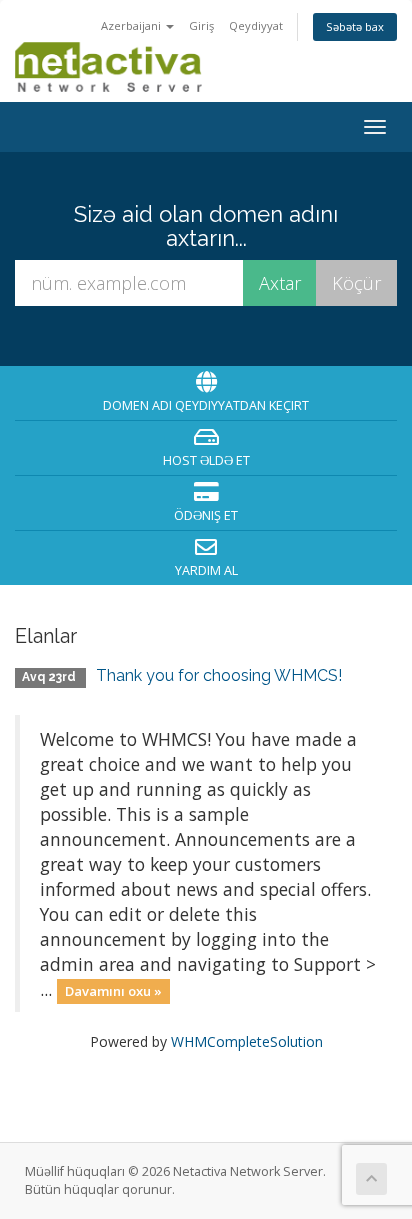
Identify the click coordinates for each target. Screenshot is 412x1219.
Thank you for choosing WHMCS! (219, 675)
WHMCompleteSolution (247, 1041)
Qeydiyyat (256, 25)
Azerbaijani (132, 25)
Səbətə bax (355, 26)
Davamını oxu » (113, 991)
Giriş (201, 25)
